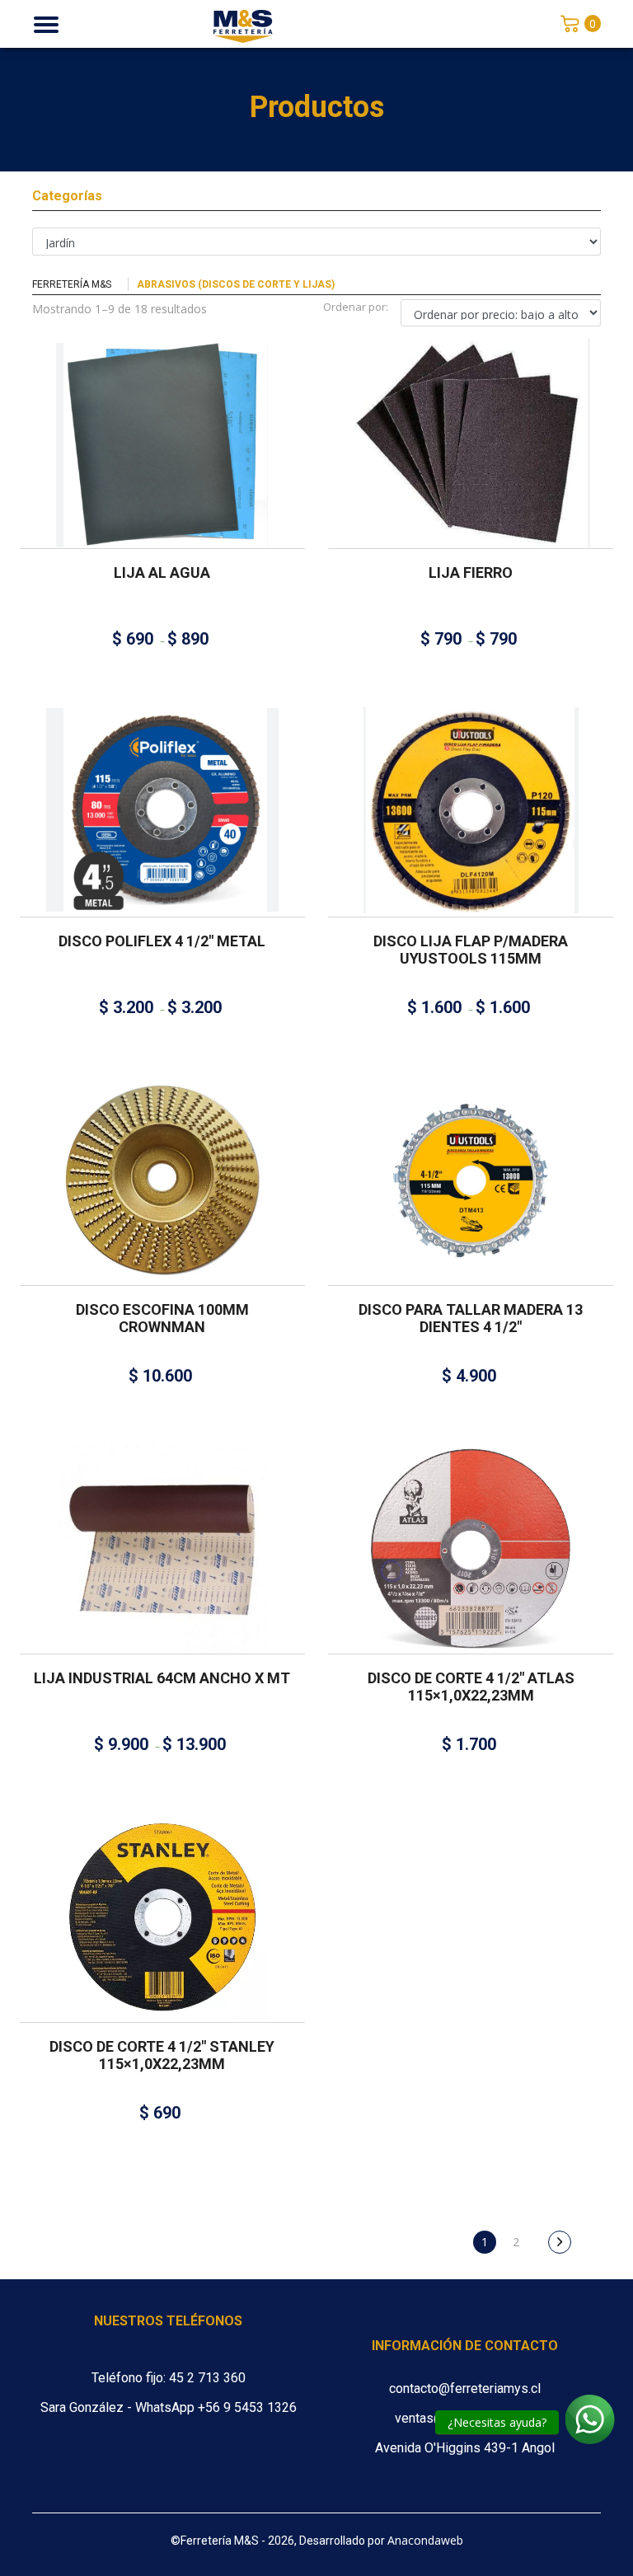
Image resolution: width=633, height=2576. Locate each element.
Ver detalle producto (162, 470)
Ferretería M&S (72, 284)
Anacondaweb (425, 2540)
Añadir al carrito (156, 1160)
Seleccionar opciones (156, 423)
